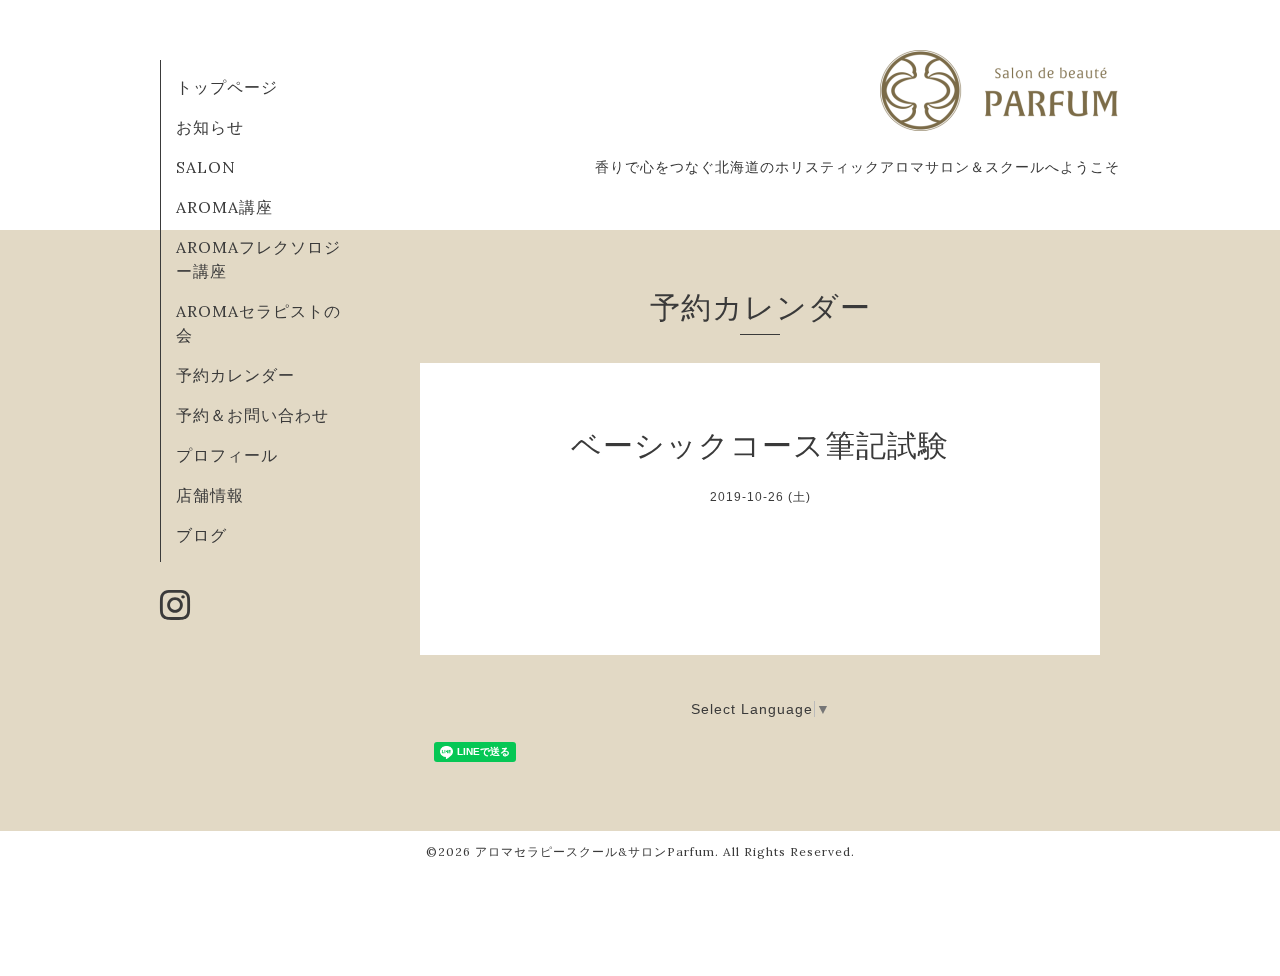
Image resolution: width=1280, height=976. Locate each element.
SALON (206, 167)
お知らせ (210, 127)
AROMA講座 (224, 207)
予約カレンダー (235, 375)
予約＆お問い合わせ (252, 415)
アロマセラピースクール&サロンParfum (595, 851)
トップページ (227, 87)
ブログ (201, 535)
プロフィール (227, 455)
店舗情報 (210, 495)
